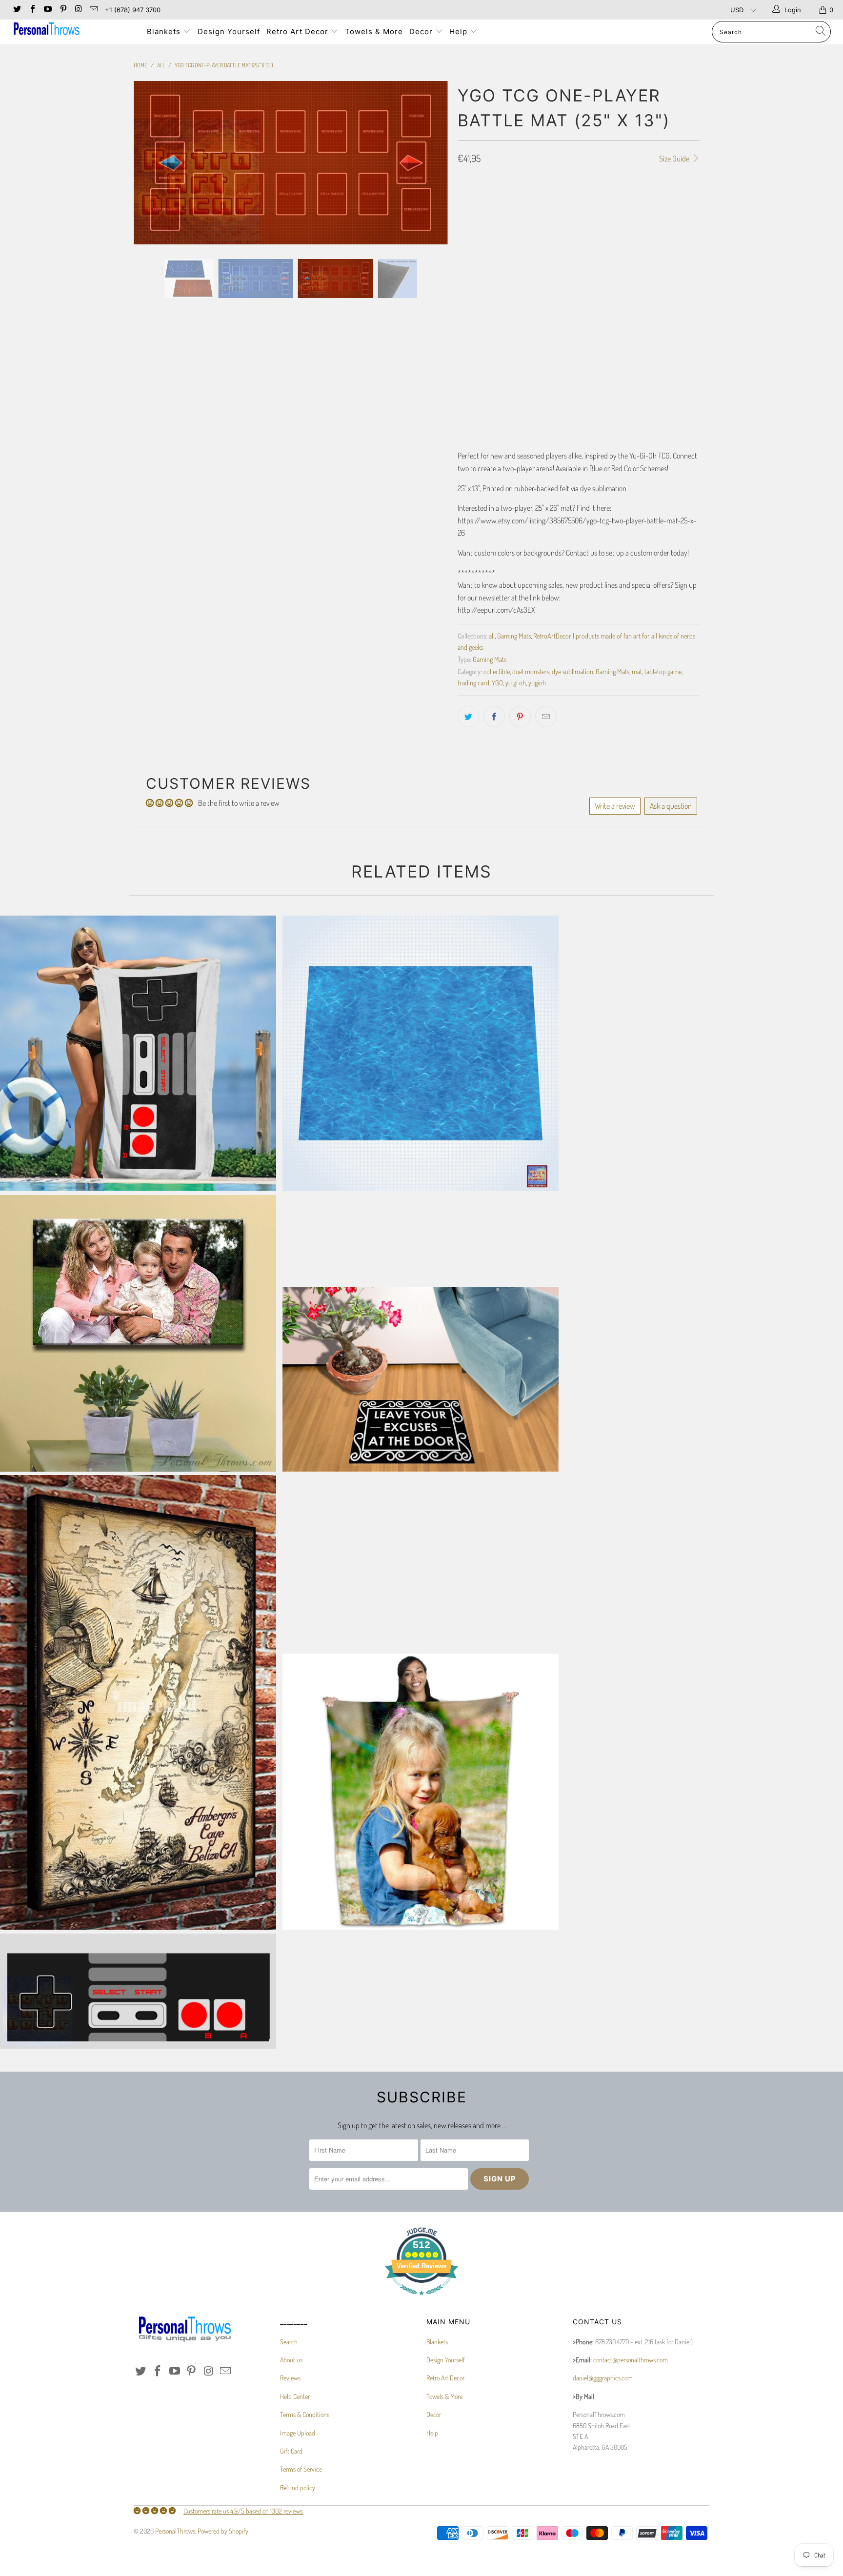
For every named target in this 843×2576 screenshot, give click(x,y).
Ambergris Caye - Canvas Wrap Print (138, 1702)
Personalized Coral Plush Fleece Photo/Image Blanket (421, 1792)
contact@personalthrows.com (631, 2360)
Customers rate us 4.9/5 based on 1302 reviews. (243, 2511)
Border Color (477, 315)
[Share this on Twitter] (468, 717)
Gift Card (291, 2451)
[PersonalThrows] (72, 30)
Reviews (290, 2378)
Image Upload (298, 2433)
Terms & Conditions (305, 2414)
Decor (422, 31)
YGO (497, 682)
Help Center (295, 2396)
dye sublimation (572, 671)
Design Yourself (229, 31)
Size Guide (675, 159)
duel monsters (531, 671)
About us (291, 2360)
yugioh (537, 682)
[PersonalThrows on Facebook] (32, 10)
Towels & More (374, 31)
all (492, 636)
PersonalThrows (175, 2531)
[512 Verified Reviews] (421, 2300)
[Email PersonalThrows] (93, 10)
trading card (473, 682)
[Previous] (151, 238)
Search (289, 2342)
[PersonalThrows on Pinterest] (62, 10)
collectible (497, 671)
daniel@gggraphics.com (603, 2378)
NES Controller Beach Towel (138, 1054)
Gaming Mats (514, 636)
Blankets (165, 31)
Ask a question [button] (671, 806)
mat (637, 671)
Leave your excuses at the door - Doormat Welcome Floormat (421, 1379)
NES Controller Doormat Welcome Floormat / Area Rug (138, 1991)
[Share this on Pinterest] (520, 717)
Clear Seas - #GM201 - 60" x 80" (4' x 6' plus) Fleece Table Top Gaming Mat (421, 1054)
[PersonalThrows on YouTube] (47, 10)
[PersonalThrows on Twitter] (17, 10)
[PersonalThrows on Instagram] (78, 10)
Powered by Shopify (223, 2531)
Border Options (479, 228)
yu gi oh (516, 682)
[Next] (431, 238)
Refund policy (298, 2487)
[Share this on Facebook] (494, 717)
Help (460, 31)
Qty (462, 357)
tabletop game (663, 671)
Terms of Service (301, 2469)
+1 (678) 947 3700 (133, 10)
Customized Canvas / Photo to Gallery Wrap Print (138, 1333)
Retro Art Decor (299, 31)
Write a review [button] (615, 806)
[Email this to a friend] (546, 717)
